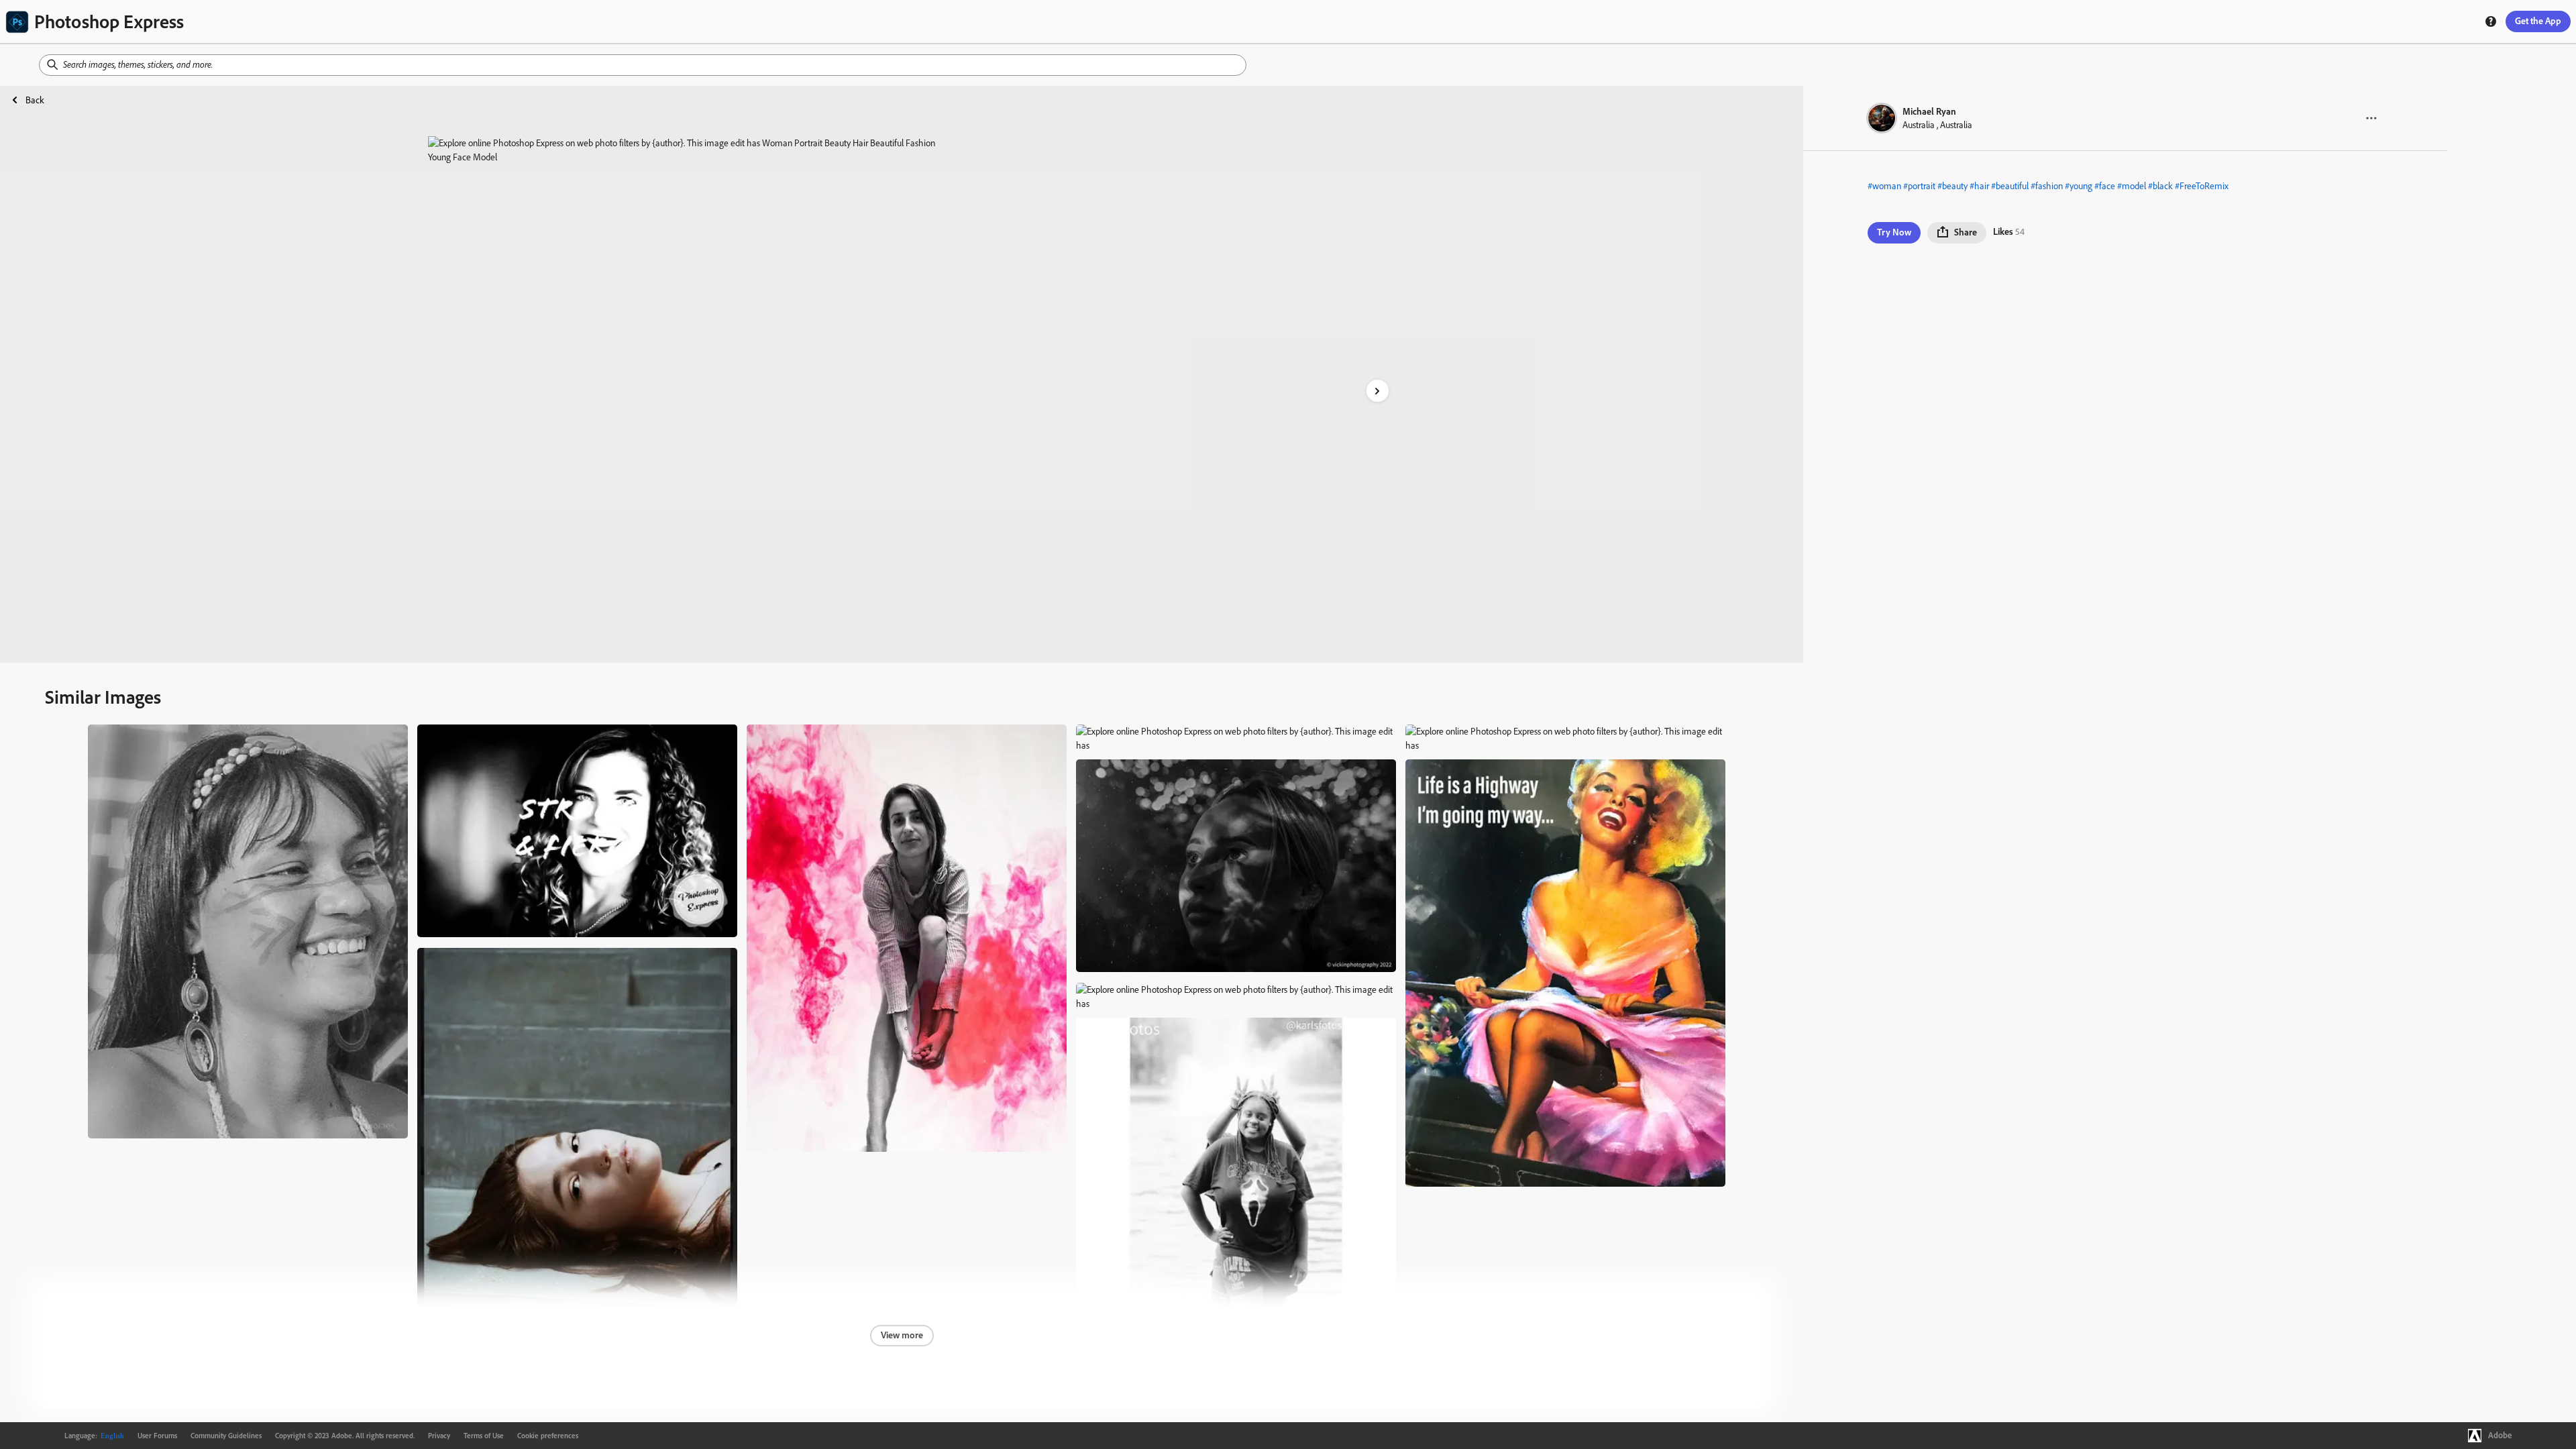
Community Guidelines (226, 1436)
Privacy (439, 1436)
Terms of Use (484, 1436)
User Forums (157, 1436)
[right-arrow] (1378, 391)
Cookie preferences (548, 1436)
